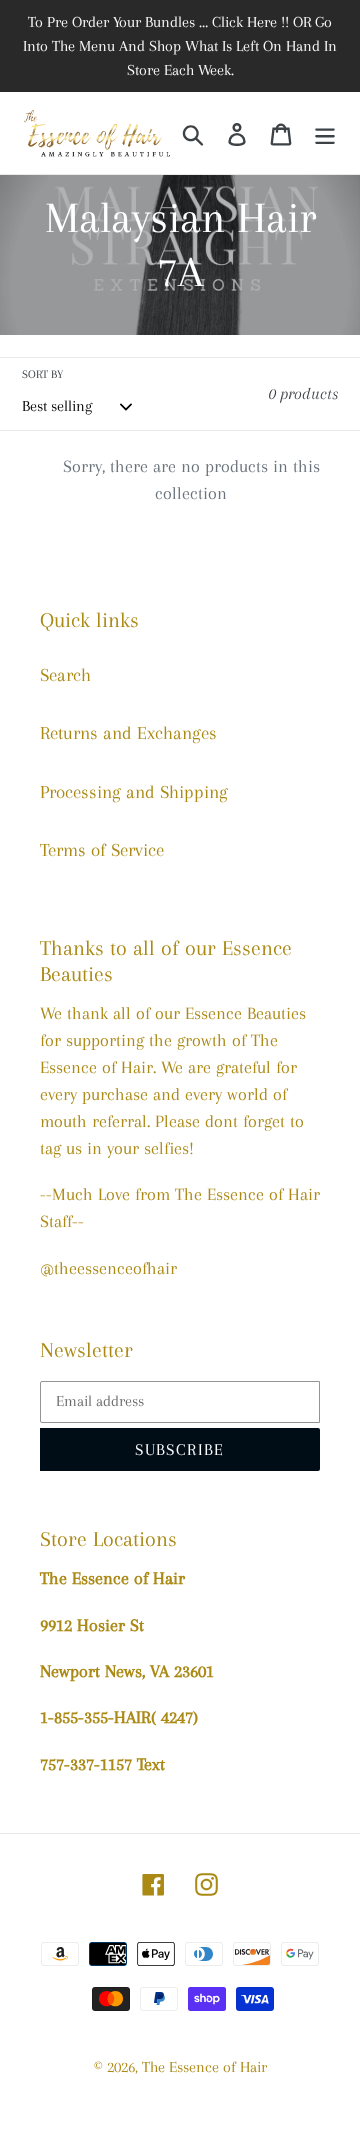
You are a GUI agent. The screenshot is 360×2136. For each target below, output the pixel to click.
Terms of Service (102, 850)
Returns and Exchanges (128, 733)
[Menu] (325, 133)
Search (65, 675)
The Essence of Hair (204, 2067)
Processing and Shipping (134, 792)
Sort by (42, 374)
